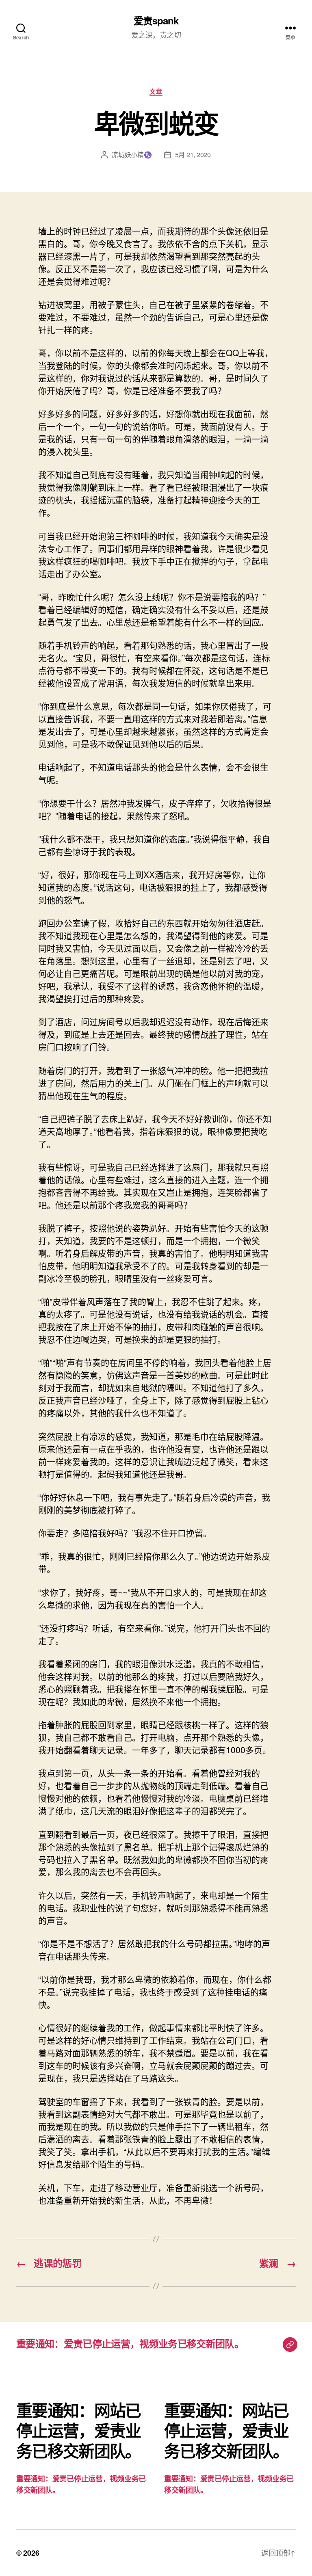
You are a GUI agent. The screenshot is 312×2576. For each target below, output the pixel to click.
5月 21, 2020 (193, 155)
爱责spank (156, 20)
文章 (156, 92)
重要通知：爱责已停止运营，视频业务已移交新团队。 (130, 2343)
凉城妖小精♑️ (132, 155)
